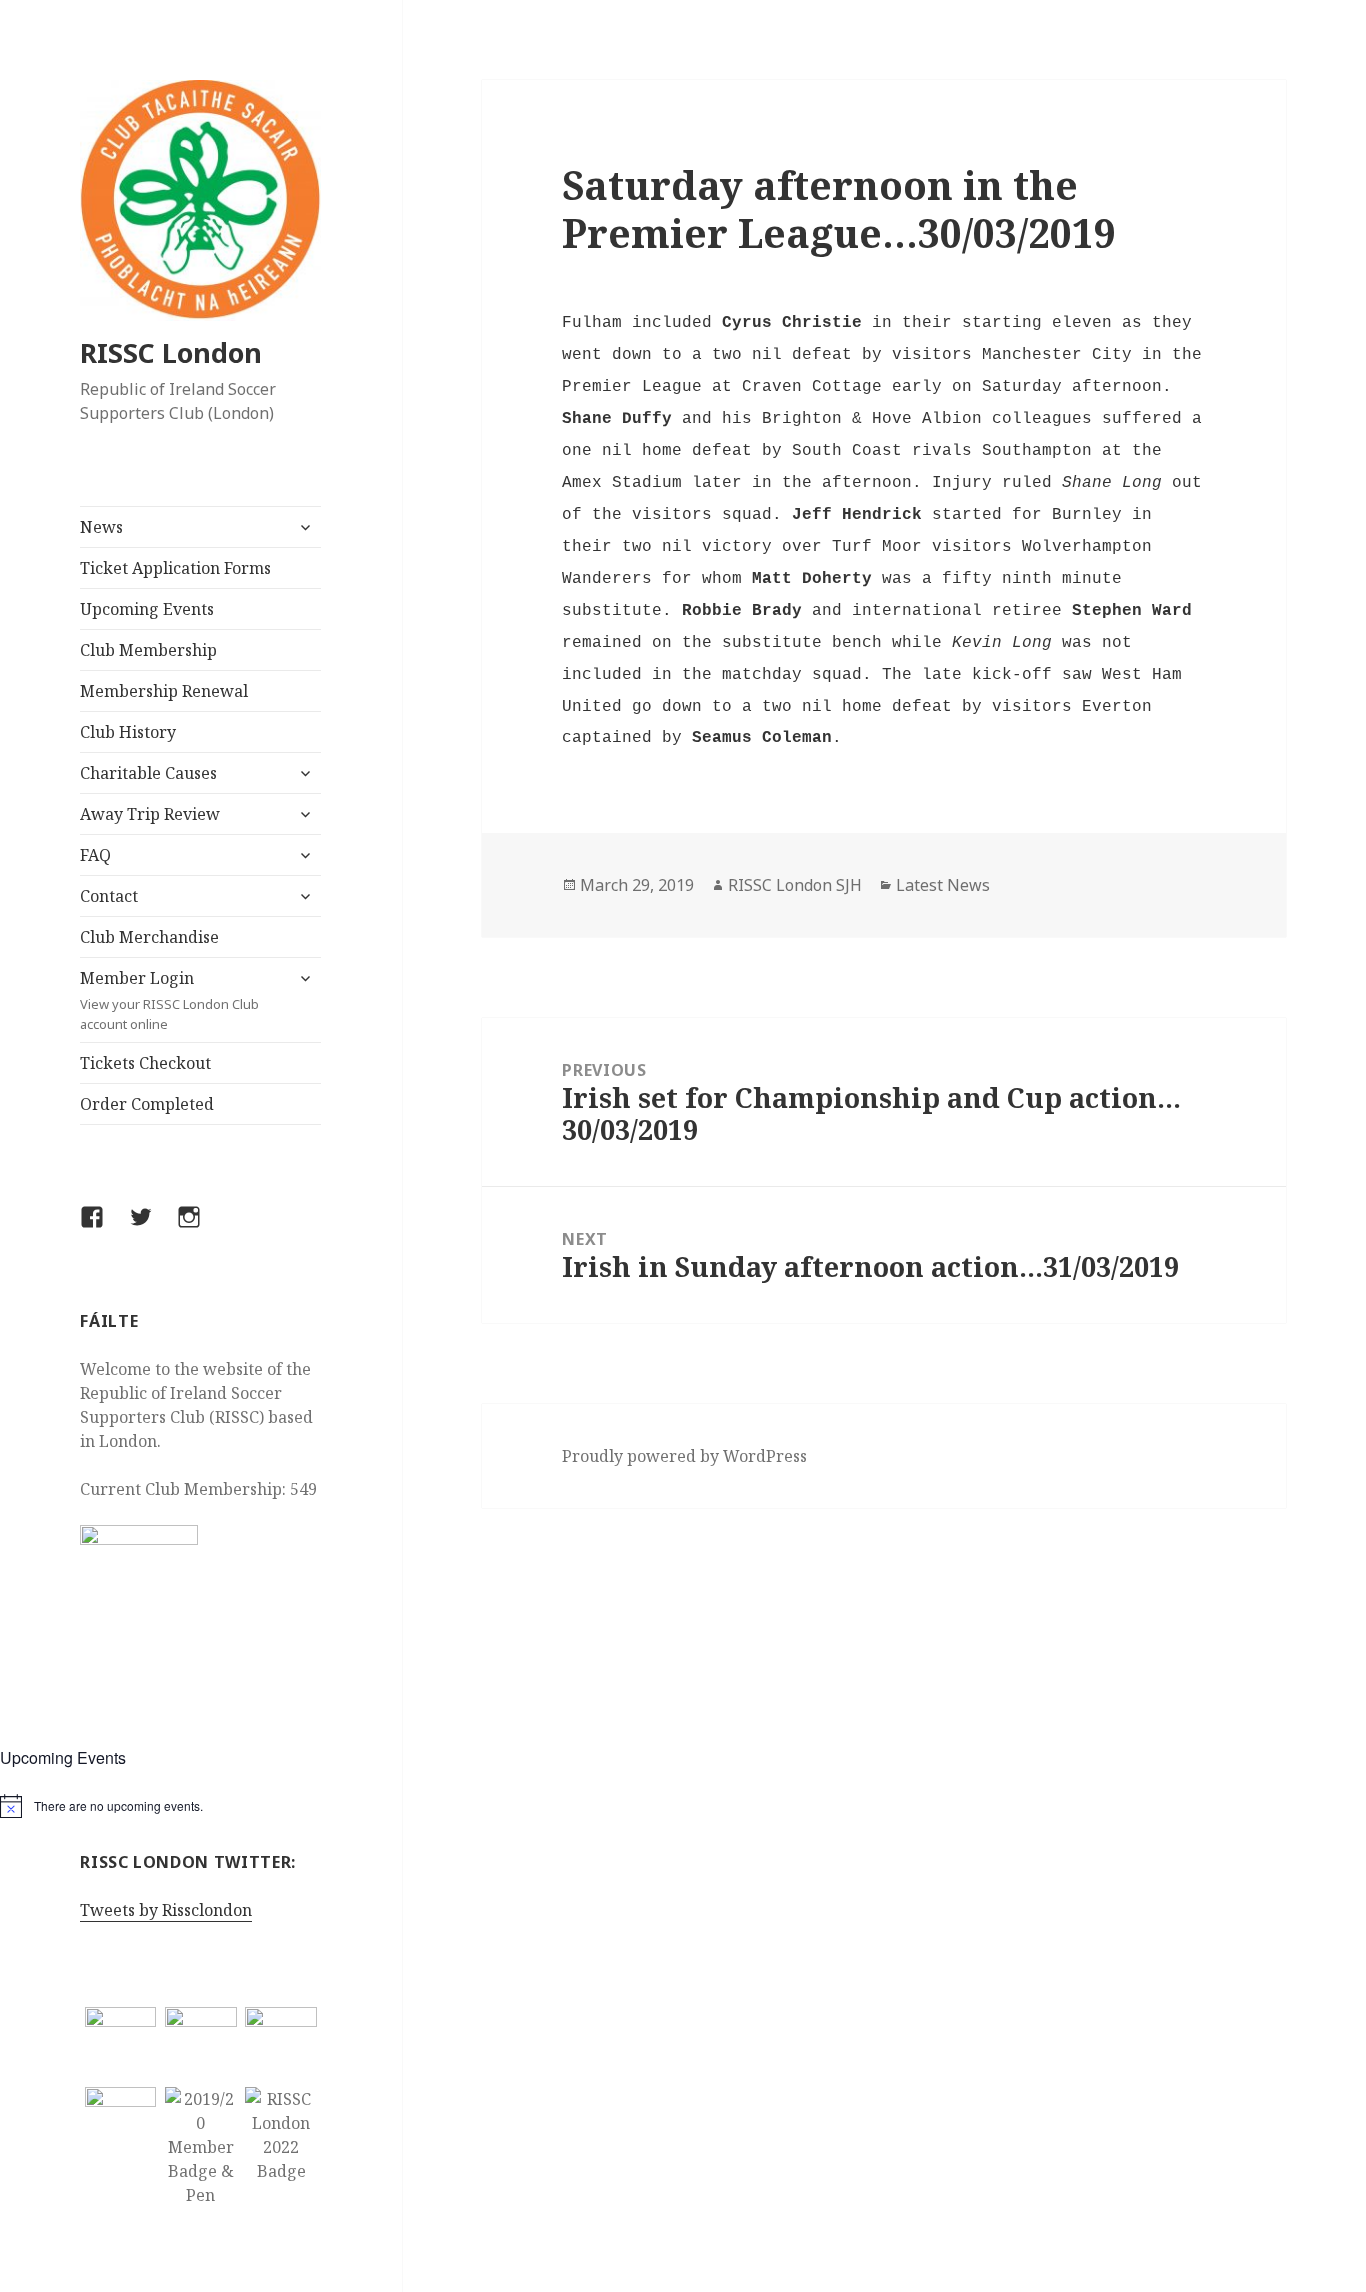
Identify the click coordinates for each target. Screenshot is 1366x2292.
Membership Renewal (164, 691)
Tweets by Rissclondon (166, 1910)
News (101, 527)
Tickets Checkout (145, 1063)
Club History (128, 732)
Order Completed (147, 1104)
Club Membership (148, 650)
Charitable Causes (148, 773)
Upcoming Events (147, 609)
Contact (109, 896)
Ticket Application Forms (175, 568)
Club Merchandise (149, 937)
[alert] (201, 1806)
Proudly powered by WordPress (684, 1456)
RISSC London (171, 352)
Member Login (169, 1000)
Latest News (943, 885)
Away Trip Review (150, 814)
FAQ (95, 855)
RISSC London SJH (795, 885)
